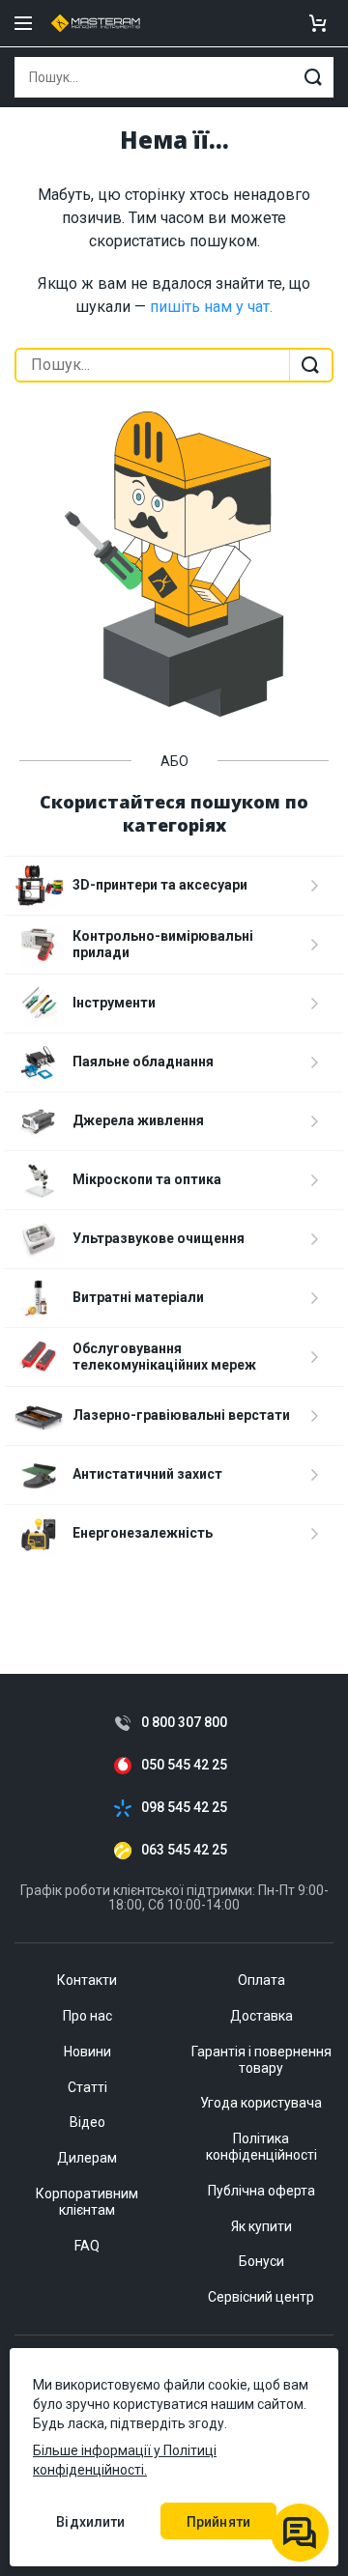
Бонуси (261, 2261)
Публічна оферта (261, 2191)
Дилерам (87, 2158)
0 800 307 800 (184, 1723)
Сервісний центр (261, 2297)
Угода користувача (261, 2103)
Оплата (261, 1980)
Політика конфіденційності (261, 2147)
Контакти (87, 1980)
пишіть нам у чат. (211, 307)
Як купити (261, 2226)
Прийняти (218, 2522)
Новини (87, 2052)
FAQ (87, 2246)
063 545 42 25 (184, 1850)
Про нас (87, 2016)
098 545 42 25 (184, 1808)
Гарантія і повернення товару (261, 2060)
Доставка (261, 2016)
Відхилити (90, 2522)
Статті (87, 2087)
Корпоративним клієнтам (87, 2202)
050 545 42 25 (184, 1765)
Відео (87, 2122)
